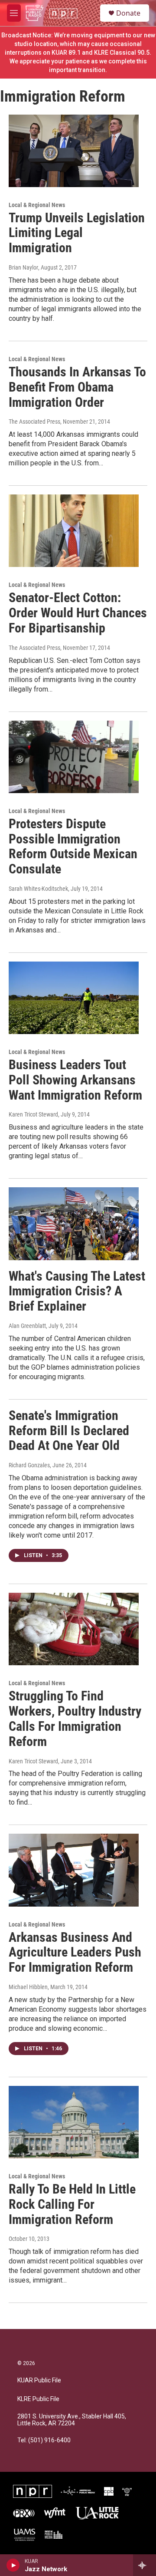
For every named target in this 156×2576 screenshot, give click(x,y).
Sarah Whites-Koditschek (38, 889)
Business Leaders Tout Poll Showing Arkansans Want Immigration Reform (75, 1080)
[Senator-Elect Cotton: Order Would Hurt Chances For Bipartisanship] (74, 531)
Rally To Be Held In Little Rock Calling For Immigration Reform (72, 2204)
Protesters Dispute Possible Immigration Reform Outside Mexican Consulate (73, 846)
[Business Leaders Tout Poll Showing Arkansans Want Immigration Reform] (74, 998)
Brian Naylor (23, 267)
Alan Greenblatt (27, 1326)
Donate (128, 13)
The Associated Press (34, 422)
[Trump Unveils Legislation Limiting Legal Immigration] (74, 151)
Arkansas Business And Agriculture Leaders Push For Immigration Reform (75, 1952)
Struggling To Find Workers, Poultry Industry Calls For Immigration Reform (75, 1718)
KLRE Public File (38, 2399)
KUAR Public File (39, 2380)
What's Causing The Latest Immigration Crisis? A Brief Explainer (77, 1291)
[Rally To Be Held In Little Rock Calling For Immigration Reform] (74, 2122)
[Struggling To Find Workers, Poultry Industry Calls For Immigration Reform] (74, 1629)
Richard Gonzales (29, 1465)
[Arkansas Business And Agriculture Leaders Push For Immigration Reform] (74, 1870)
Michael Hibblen (28, 1987)
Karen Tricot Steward (33, 1114)
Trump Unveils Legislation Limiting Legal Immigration (77, 233)
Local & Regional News (37, 205)
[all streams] (145, 2565)
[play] (13, 2565)
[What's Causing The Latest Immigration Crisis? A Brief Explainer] (74, 1224)
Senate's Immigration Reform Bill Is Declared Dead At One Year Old (69, 1431)
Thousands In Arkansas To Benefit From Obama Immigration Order (77, 387)
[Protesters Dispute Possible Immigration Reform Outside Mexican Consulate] (74, 757)
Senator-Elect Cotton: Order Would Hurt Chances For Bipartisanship (78, 613)
